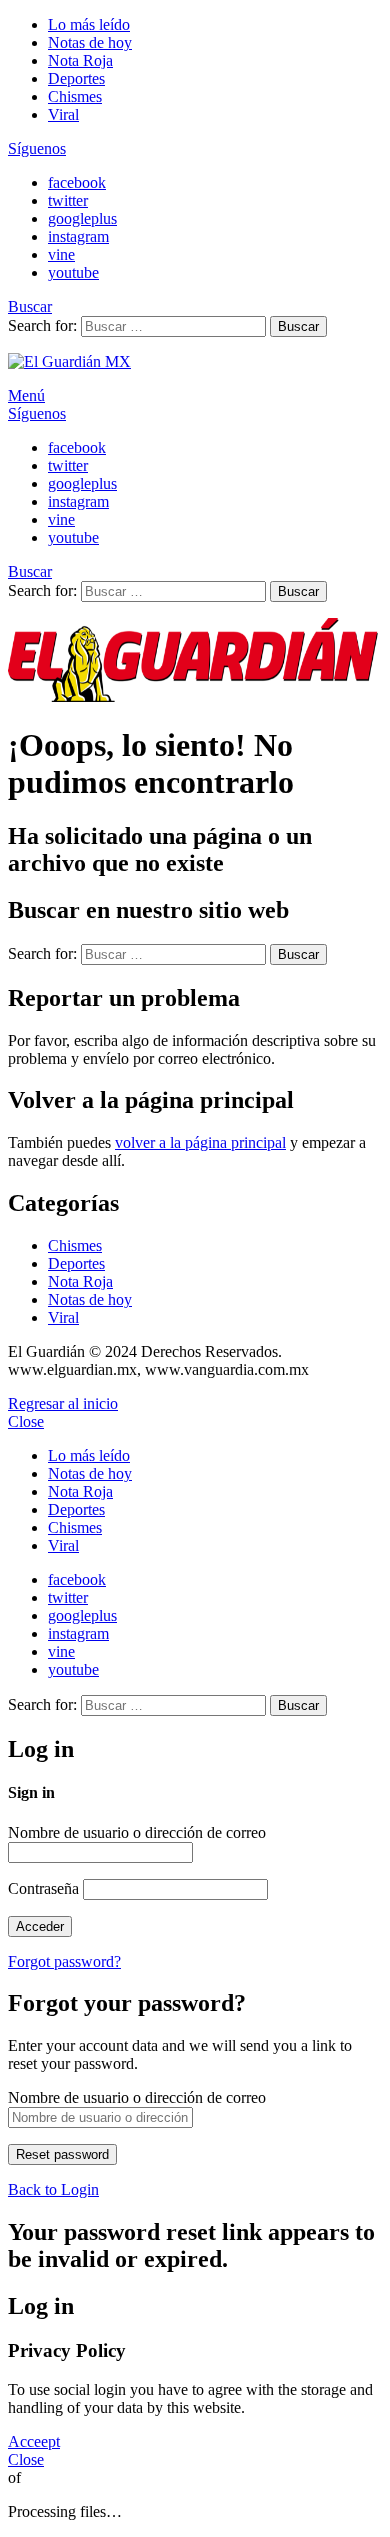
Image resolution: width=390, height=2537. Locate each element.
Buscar (298, 326)
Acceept (34, 2441)
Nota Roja (80, 60)
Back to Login (53, 2189)
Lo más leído (89, 24)
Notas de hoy (90, 42)
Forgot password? (64, 1961)
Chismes (75, 96)
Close (26, 1421)
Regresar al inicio (63, 1403)
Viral (63, 114)
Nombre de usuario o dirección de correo (137, 1832)
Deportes (76, 78)
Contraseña (43, 1888)
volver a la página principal (200, 1142)
